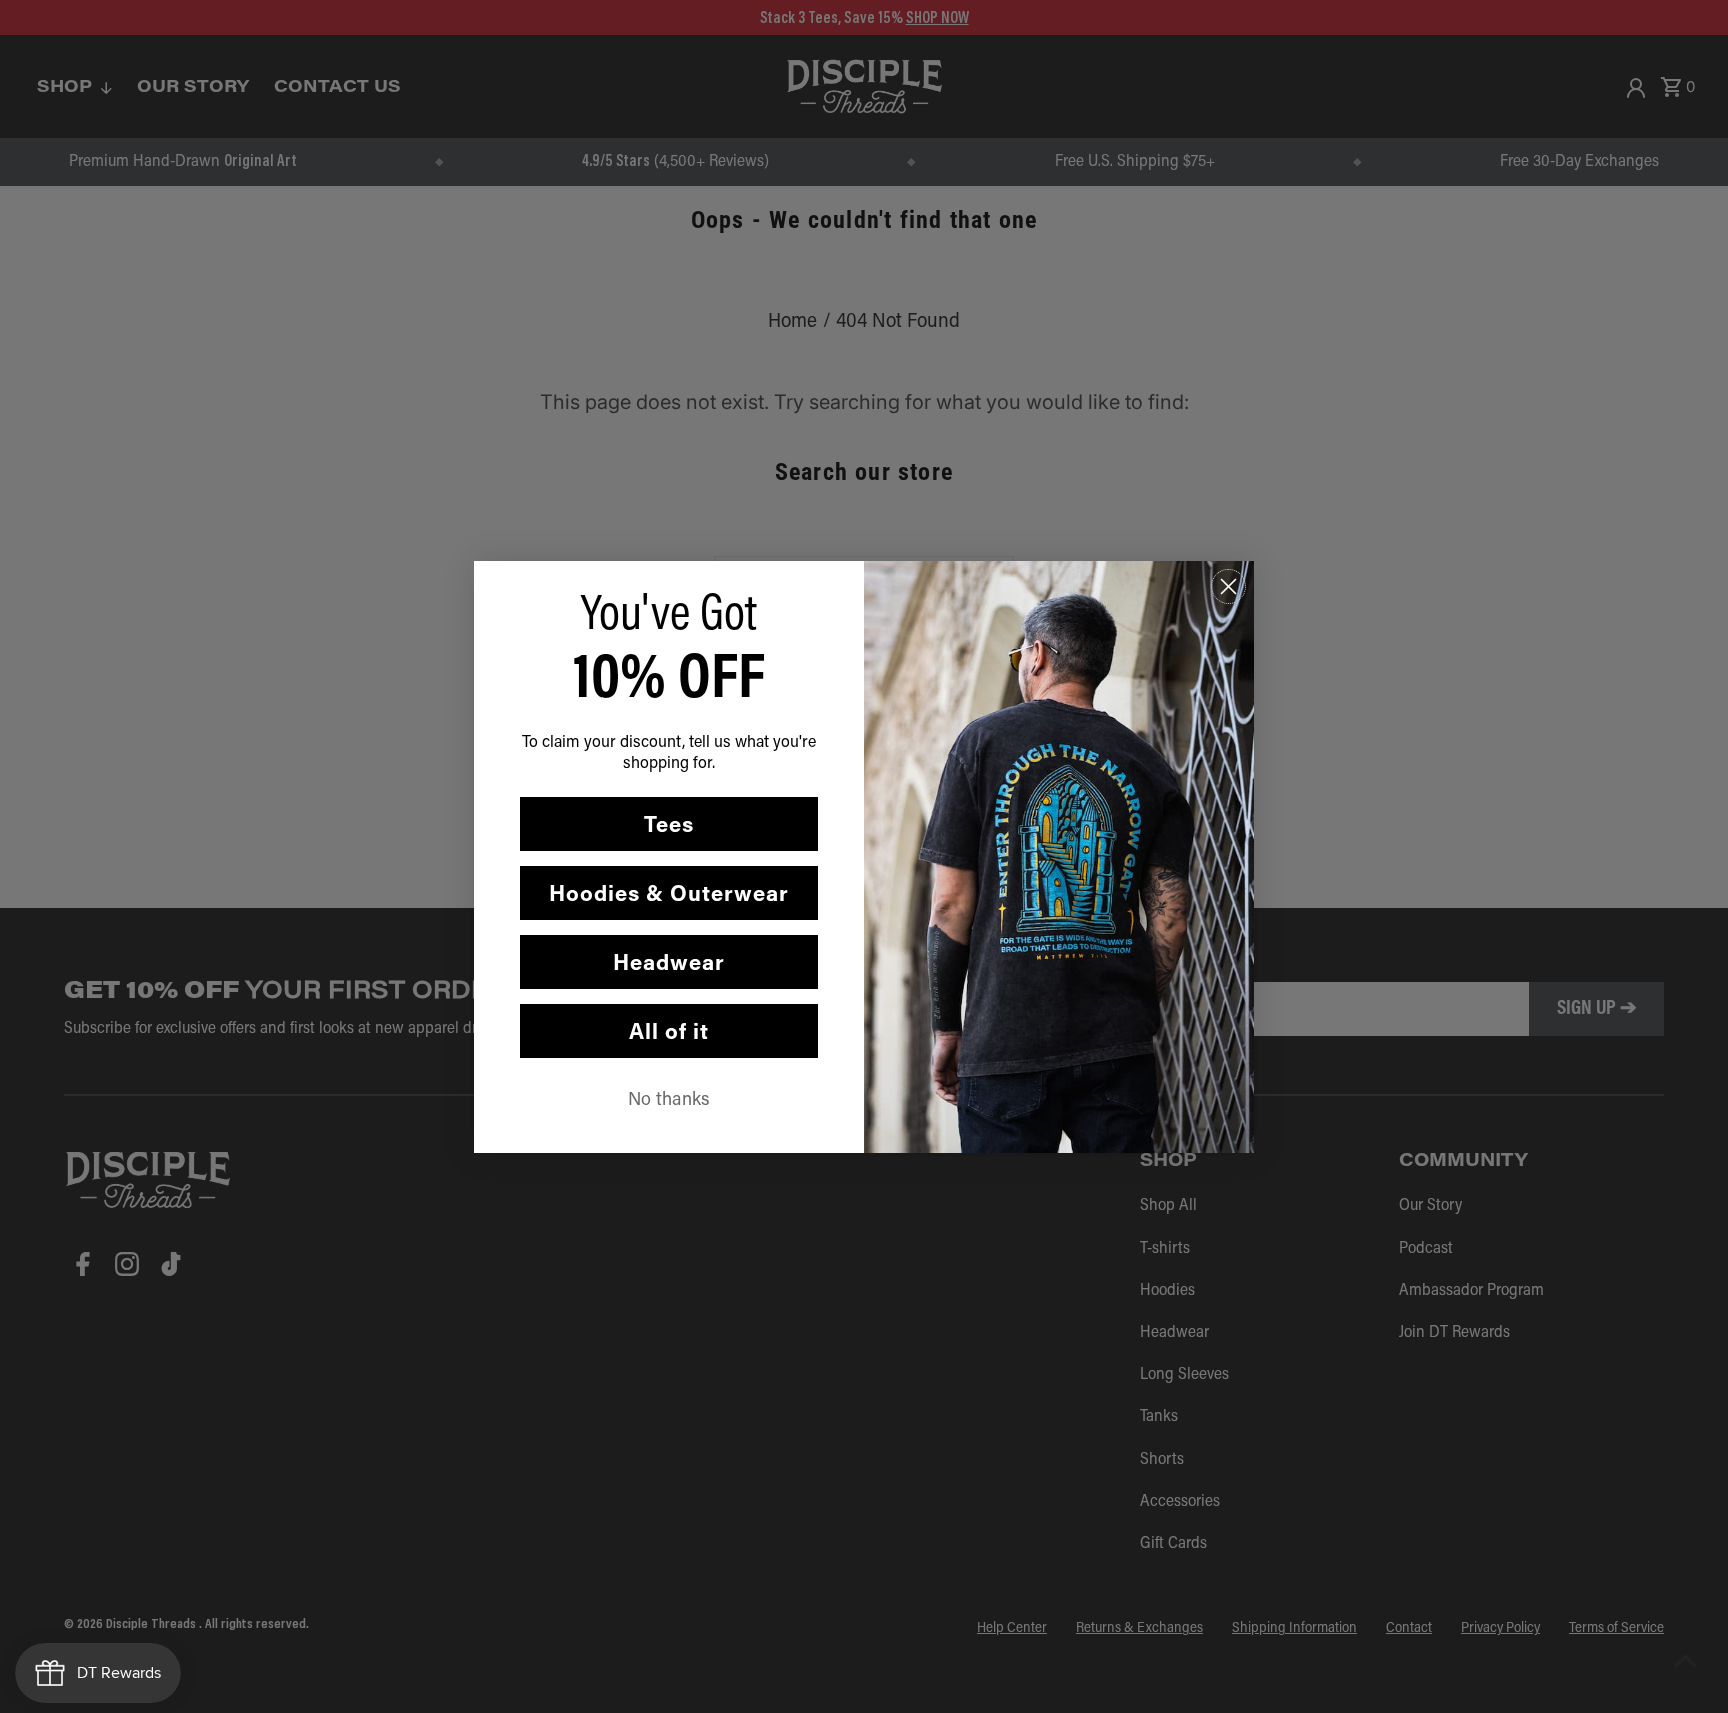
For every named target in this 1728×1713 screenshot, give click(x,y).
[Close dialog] (1228, 586)
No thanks (669, 1098)
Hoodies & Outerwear (669, 892)
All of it (669, 1030)
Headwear (669, 961)
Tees (669, 823)
